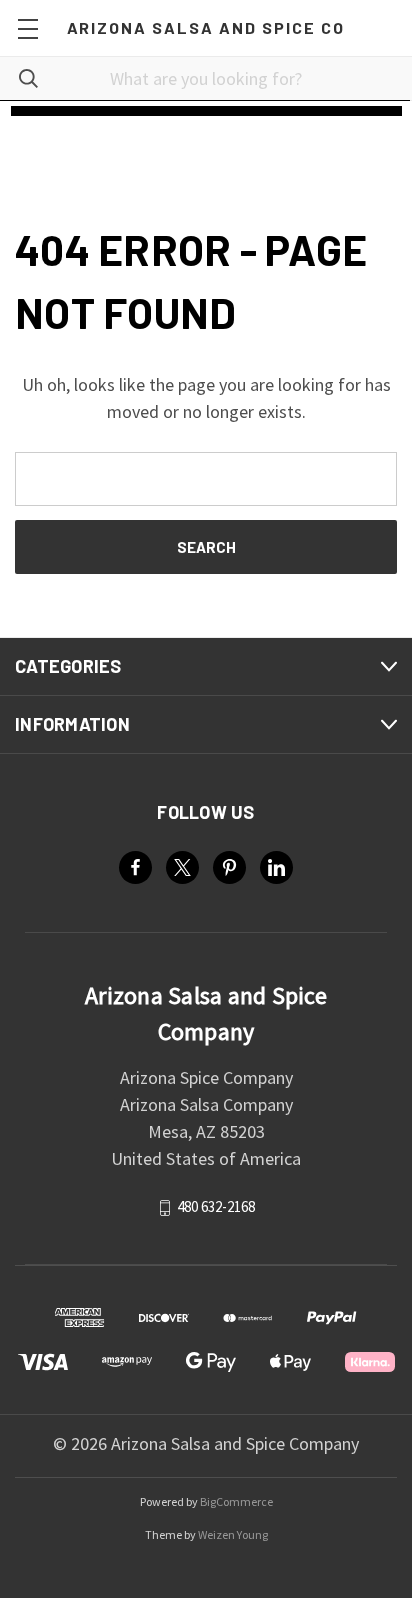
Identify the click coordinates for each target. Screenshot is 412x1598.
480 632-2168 (216, 1206)
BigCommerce (236, 1501)
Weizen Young (233, 1534)
